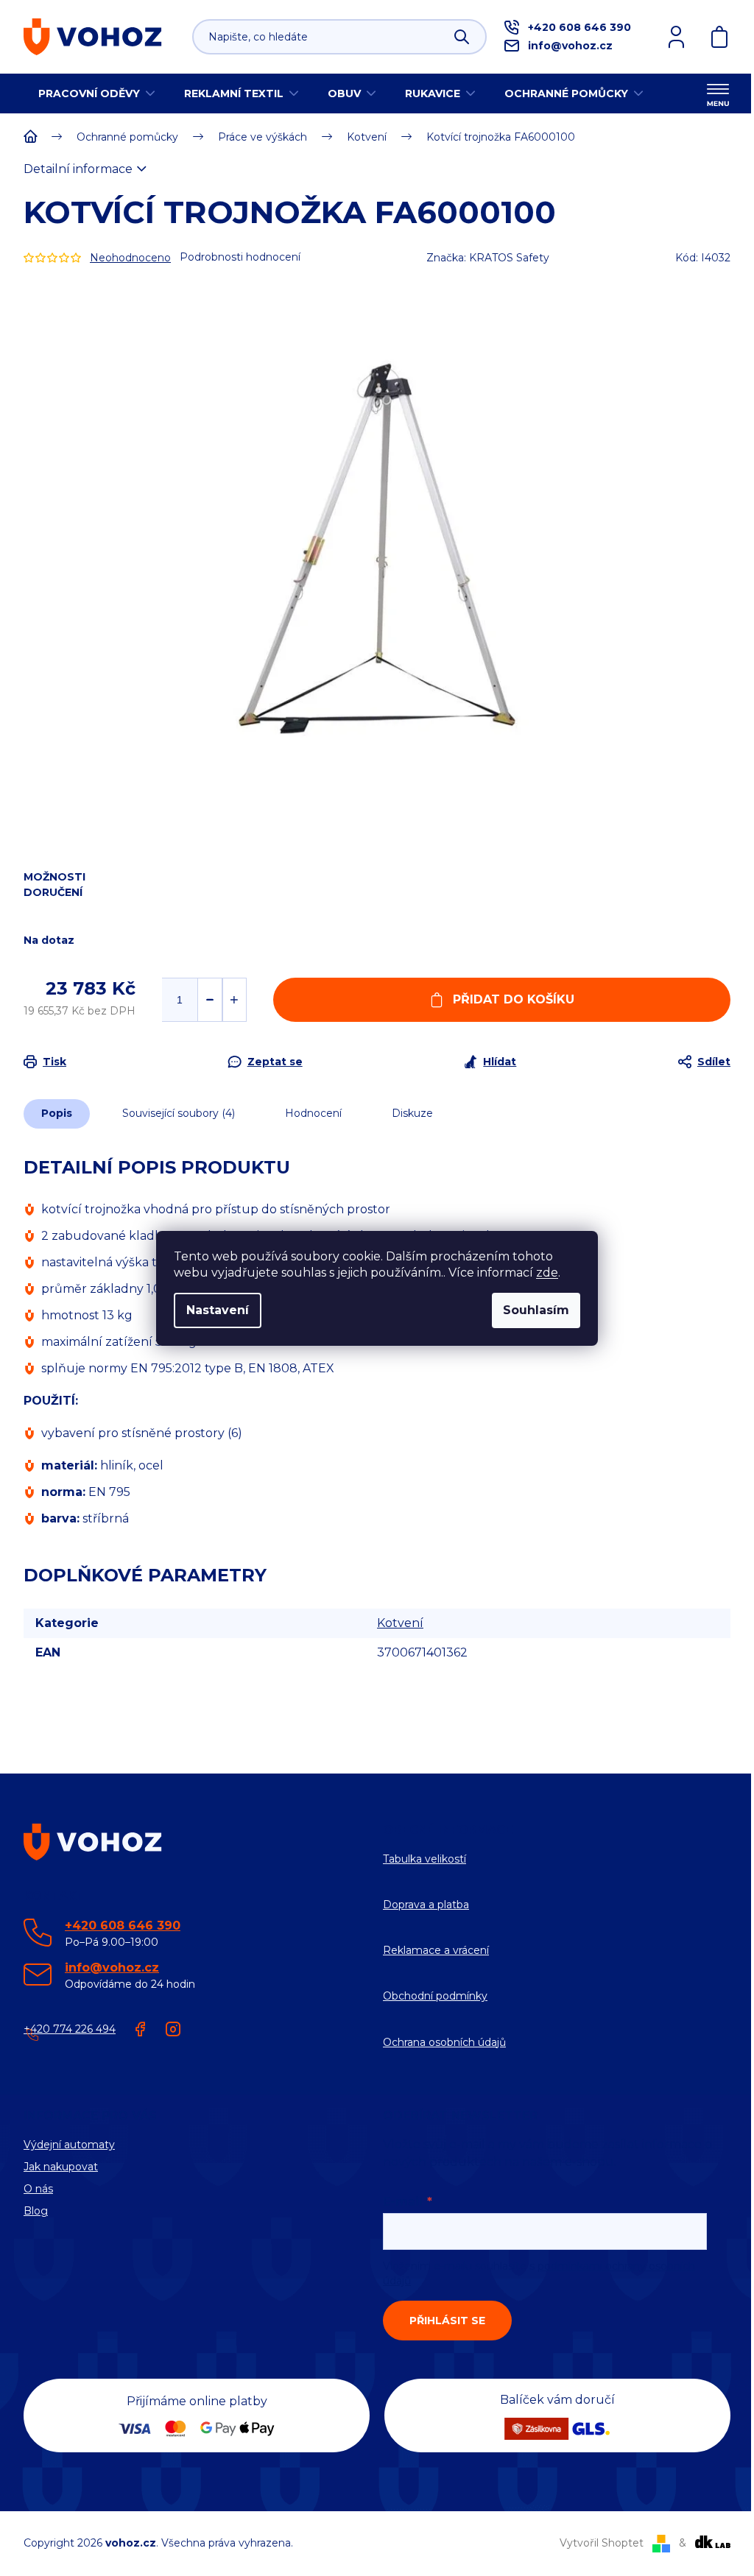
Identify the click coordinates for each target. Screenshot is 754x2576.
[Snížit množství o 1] (209, 1000)
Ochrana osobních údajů (444, 2042)
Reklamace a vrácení (436, 1950)
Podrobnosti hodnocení (240, 257)
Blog (36, 2211)
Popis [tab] (57, 1113)
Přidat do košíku (514, 999)
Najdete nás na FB (141, 2029)
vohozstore (173, 2029)
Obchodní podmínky (435, 1996)
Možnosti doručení (54, 885)
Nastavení (218, 1310)
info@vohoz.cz (570, 46)
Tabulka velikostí (424, 1859)
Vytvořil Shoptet (602, 2543)
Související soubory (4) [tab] (179, 1113)
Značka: (488, 258)
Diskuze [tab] (412, 1113)
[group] (377, 548)
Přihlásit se (447, 2321)
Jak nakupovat (61, 2167)
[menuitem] (96, 93)
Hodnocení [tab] (313, 1113)
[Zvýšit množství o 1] (235, 1000)
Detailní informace (78, 169)
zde (547, 1273)
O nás (38, 2189)
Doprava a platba (426, 1905)
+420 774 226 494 (70, 2029)
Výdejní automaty (69, 2145)
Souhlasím (536, 1310)
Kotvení (400, 1623)
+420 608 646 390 (579, 27)
